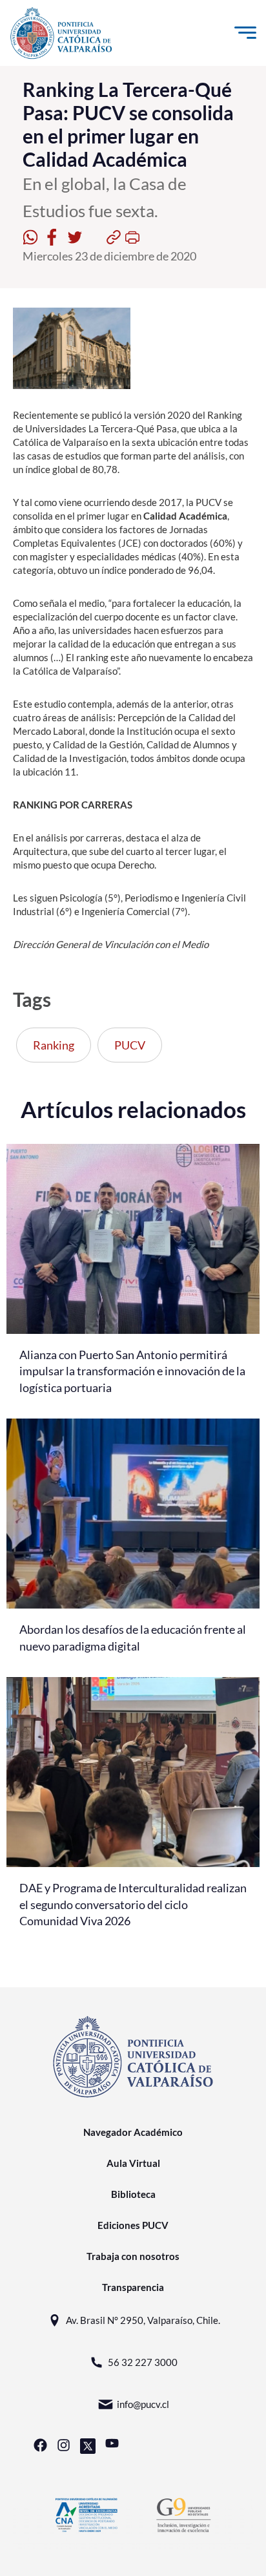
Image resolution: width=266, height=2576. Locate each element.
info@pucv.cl (143, 2404)
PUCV (130, 1045)
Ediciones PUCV (133, 2225)
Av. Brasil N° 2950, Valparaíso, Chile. (143, 2320)
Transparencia (133, 2287)
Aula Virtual (133, 2163)
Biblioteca (133, 2194)
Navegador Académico (133, 2132)
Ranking (54, 1045)
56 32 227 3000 (143, 2362)
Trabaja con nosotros (133, 2256)
